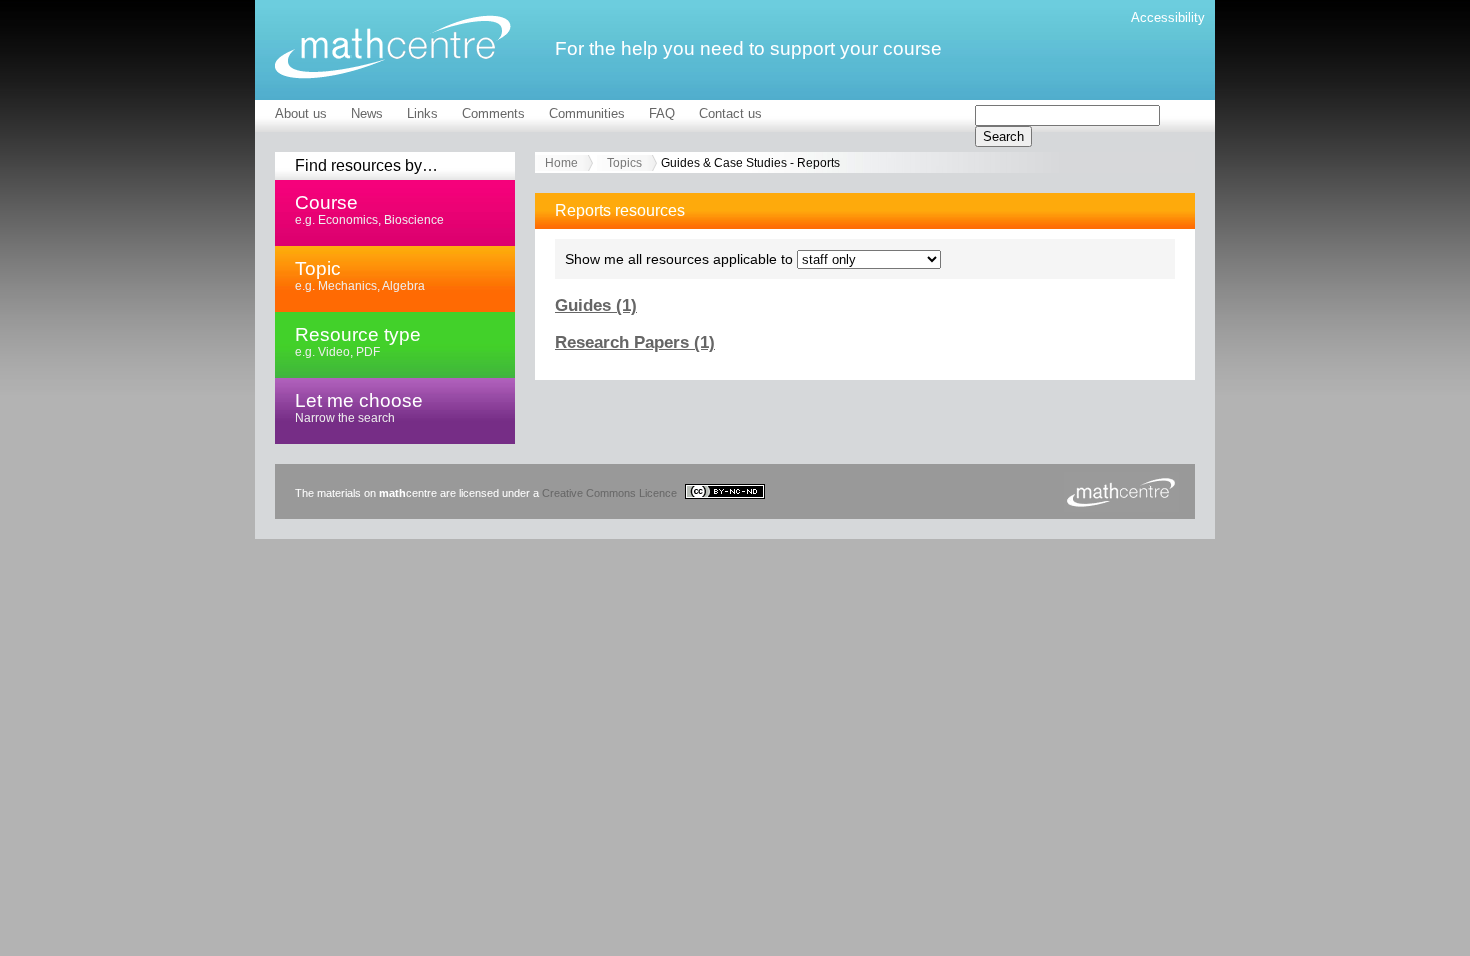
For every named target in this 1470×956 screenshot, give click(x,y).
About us (301, 113)
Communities (587, 113)
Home (561, 163)
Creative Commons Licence (611, 493)
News (367, 113)
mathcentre (393, 47)
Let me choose (359, 407)
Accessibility (1168, 17)
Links (422, 113)
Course (369, 209)
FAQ (662, 113)
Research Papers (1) (635, 342)
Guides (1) (596, 305)
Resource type (358, 341)
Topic (360, 275)
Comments (493, 113)
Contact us (730, 113)
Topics (624, 163)
